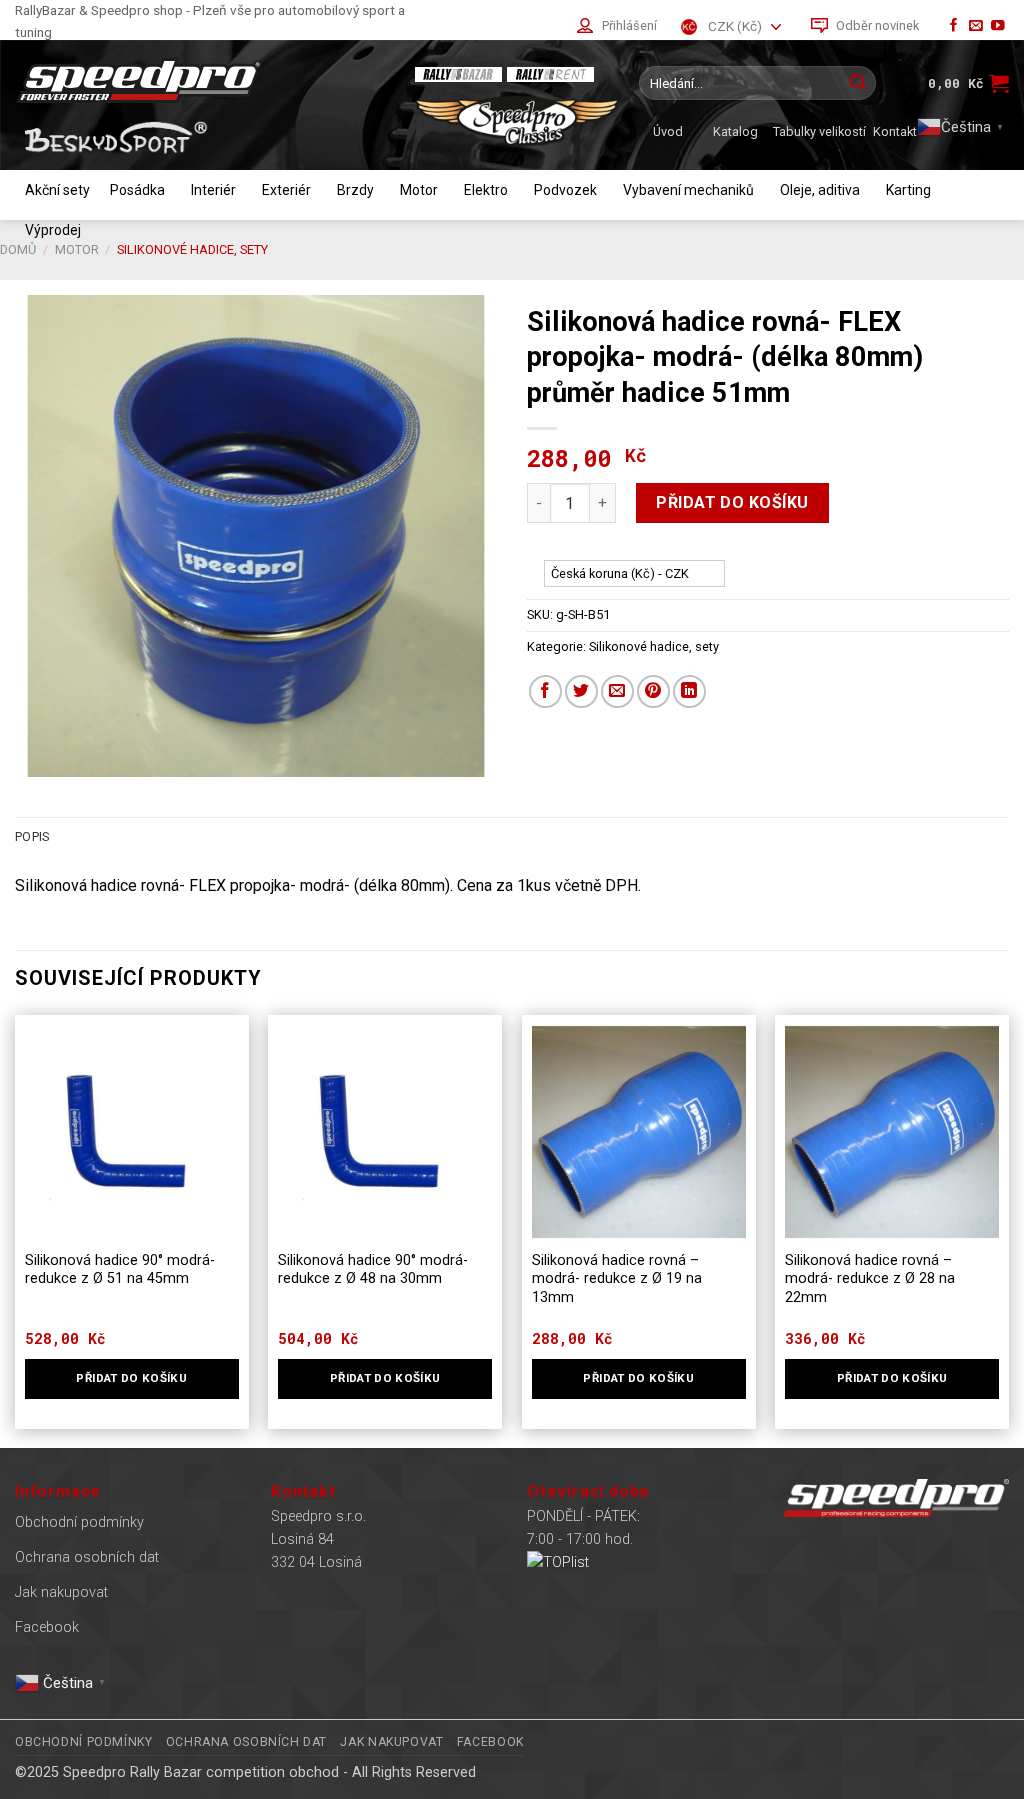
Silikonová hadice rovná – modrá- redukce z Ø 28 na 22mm (870, 1279)
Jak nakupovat (61, 1592)
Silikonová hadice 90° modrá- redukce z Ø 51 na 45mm (120, 1270)
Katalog (735, 131)
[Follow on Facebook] (954, 26)
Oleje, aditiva (820, 190)
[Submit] (858, 83)
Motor (419, 190)
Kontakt (895, 131)
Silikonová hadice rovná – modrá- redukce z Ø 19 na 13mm (617, 1279)
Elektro (486, 190)
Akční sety (57, 190)
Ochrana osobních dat (87, 1557)
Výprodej (53, 230)
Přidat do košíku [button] (131, 1378)
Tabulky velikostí (819, 131)
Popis (32, 836)
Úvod (668, 131)
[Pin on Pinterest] (653, 691)
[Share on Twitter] (581, 691)
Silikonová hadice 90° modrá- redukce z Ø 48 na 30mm (373, 1270)
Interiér (213, 190)
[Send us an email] (976, 26)
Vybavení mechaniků (688, 190)
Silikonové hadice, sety (654, 646)
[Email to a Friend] (617, 691)
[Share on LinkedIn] (689, 691)
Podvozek (565, 190)
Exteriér (286, 190)
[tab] (32, 837)
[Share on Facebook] (545, 691)
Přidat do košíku (732, 502)
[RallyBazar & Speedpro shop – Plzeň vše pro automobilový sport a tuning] (205, 80)
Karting (908, 190)
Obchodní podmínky (79, 1522)
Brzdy (355, 190)
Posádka (137, 190)
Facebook (47, 1627)
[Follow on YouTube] (998, 26)
